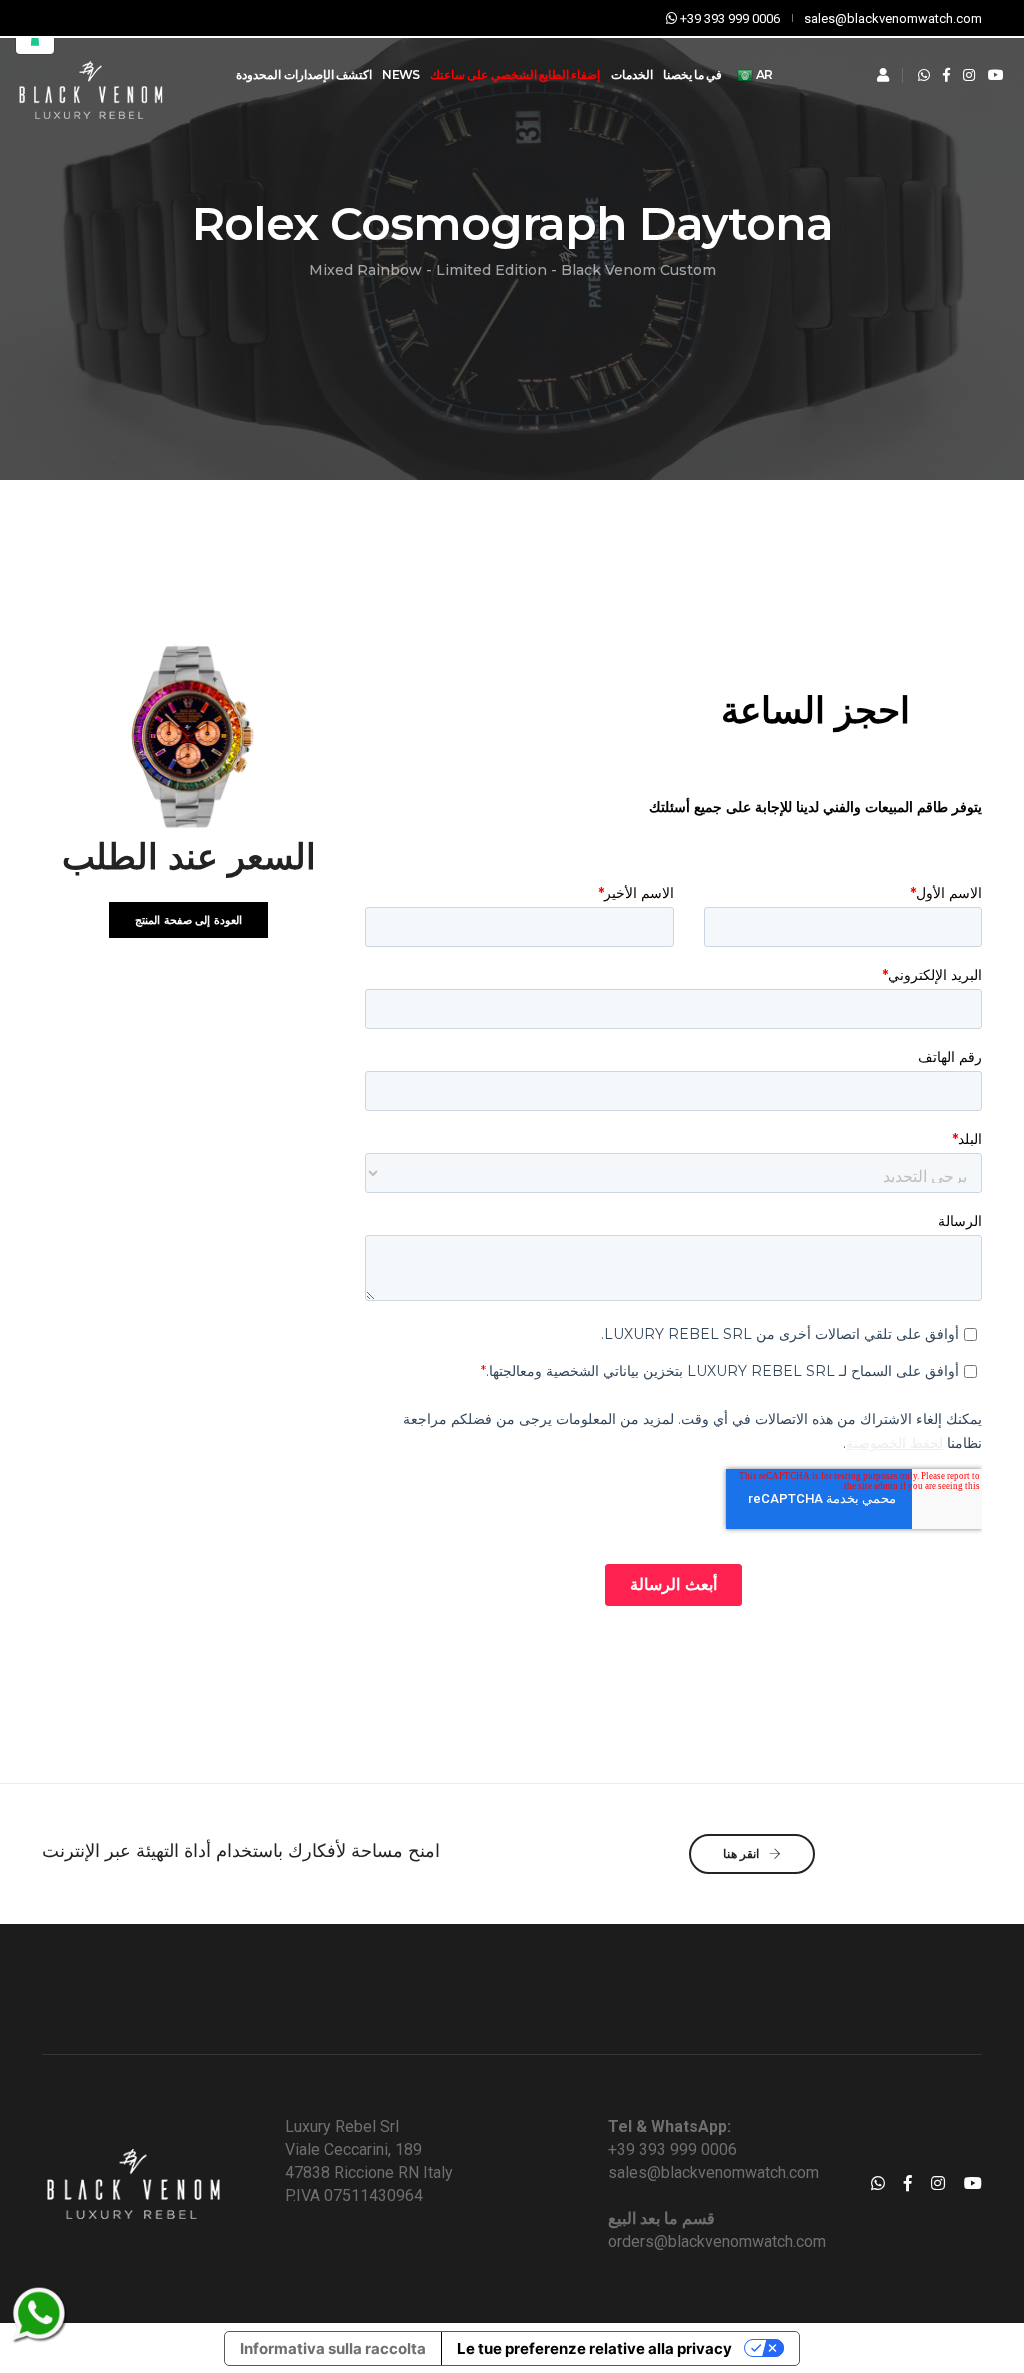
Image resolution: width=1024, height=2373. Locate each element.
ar (762, 74)
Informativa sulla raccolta (333, 2348)
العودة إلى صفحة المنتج (188, 920)
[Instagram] (969, 75)
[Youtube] (996, 75)
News (401, 74)
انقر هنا (743, 1853)
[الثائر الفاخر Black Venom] (90, 75)
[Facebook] (946, 75)
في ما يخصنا (693, 74)
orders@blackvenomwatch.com (717, 2241)
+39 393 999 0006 (672, 2149)
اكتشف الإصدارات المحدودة (304, 74)
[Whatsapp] (924, 75)
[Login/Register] (883, 75)
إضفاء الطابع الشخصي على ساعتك (515, 74)
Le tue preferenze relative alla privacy (594, 2348)
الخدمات (632, 74)
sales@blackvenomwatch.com (713, 2172)
